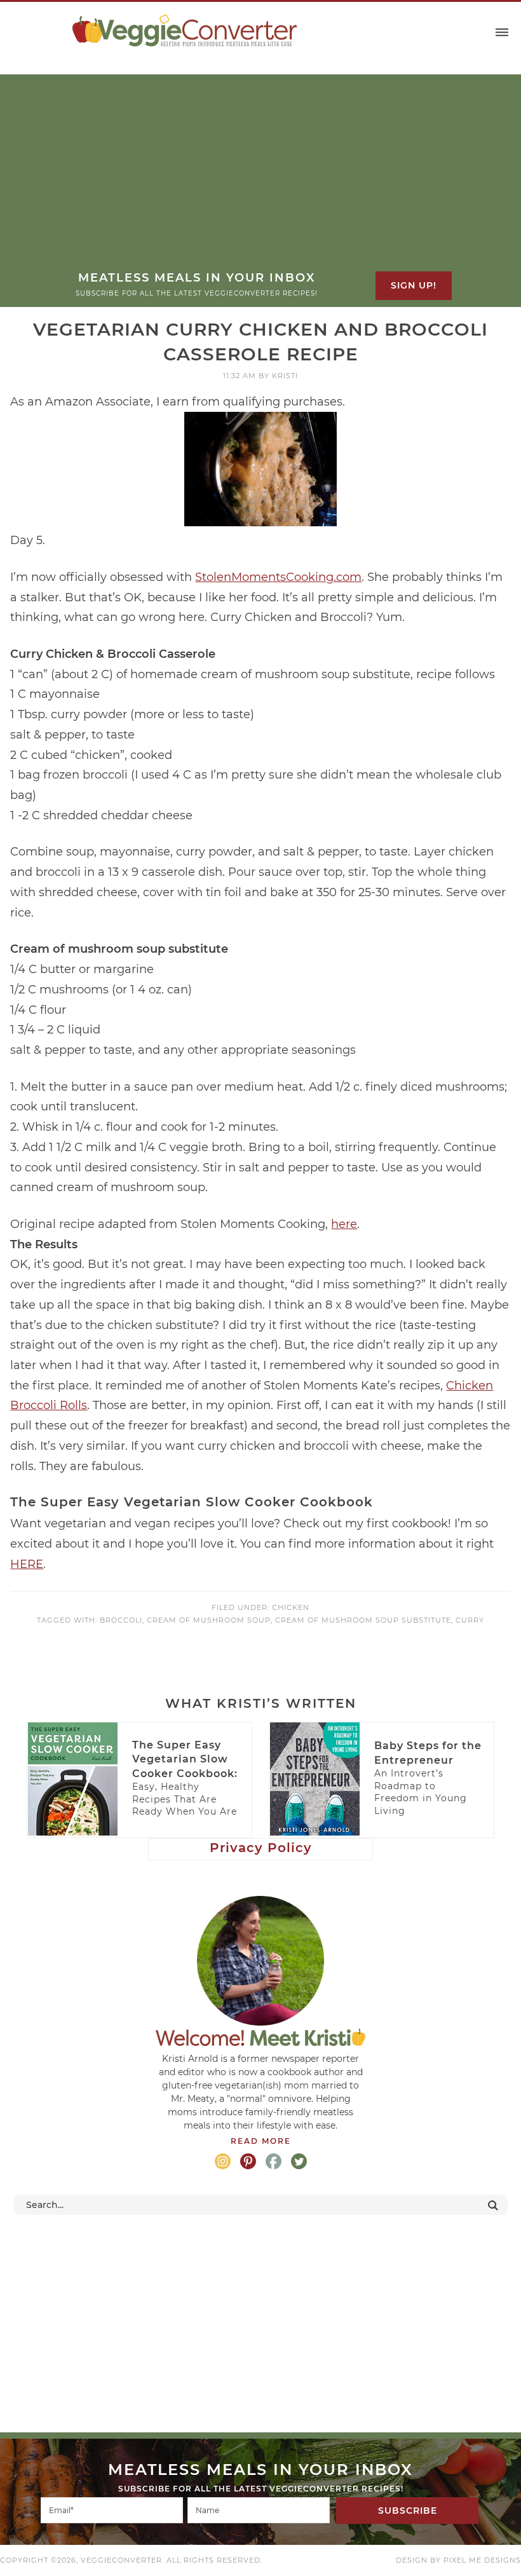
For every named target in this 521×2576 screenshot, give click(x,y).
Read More (261, 2141)
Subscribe (408, 2511)
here (344, 1224)
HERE (27, 1564)
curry (470, 1620)
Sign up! (414, 285)
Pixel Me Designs (482, 2560)
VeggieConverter (184, 31)
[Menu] (502, 33)
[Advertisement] (260, 175)
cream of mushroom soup (209, 1620)
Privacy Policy (261, 1848)
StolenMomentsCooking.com (278, 577)
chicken (291, 1607)
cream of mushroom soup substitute (363, 1620)
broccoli (121, 1620)
